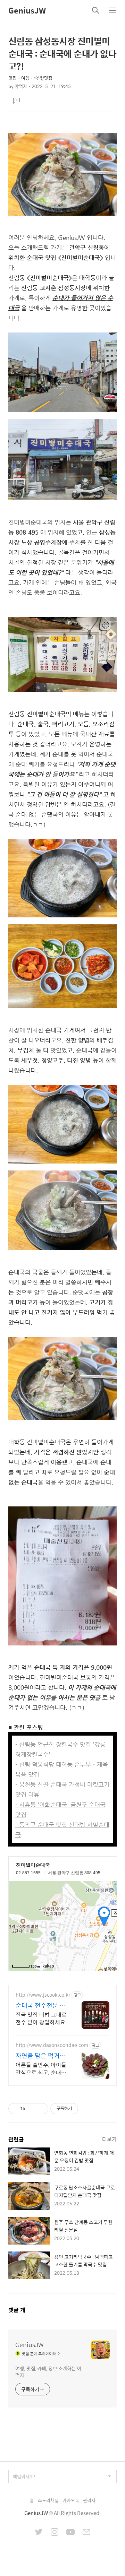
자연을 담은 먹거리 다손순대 (41, 2056)
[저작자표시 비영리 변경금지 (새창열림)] (87, 2109)
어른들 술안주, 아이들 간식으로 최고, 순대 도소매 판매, (42, 2068)
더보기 (109, 2139)
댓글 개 (17, 2310)
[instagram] (55, 2533)
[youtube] (70, 2533)
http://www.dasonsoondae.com (52, 2045)
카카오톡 (71, 2500)
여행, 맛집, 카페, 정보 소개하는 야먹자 (48, 2371)
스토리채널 (48, 2500)
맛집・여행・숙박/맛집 (30, 78)
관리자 (89, 2500)
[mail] (86, 2533)
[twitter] (39, 2533)
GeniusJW (27, 10)
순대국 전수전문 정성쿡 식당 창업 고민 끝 (41, 2005)
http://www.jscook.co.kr (43, 1995)
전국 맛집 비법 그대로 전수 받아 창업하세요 (41, 2018)
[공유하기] (32, 2109)
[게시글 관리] (40, 2109)
